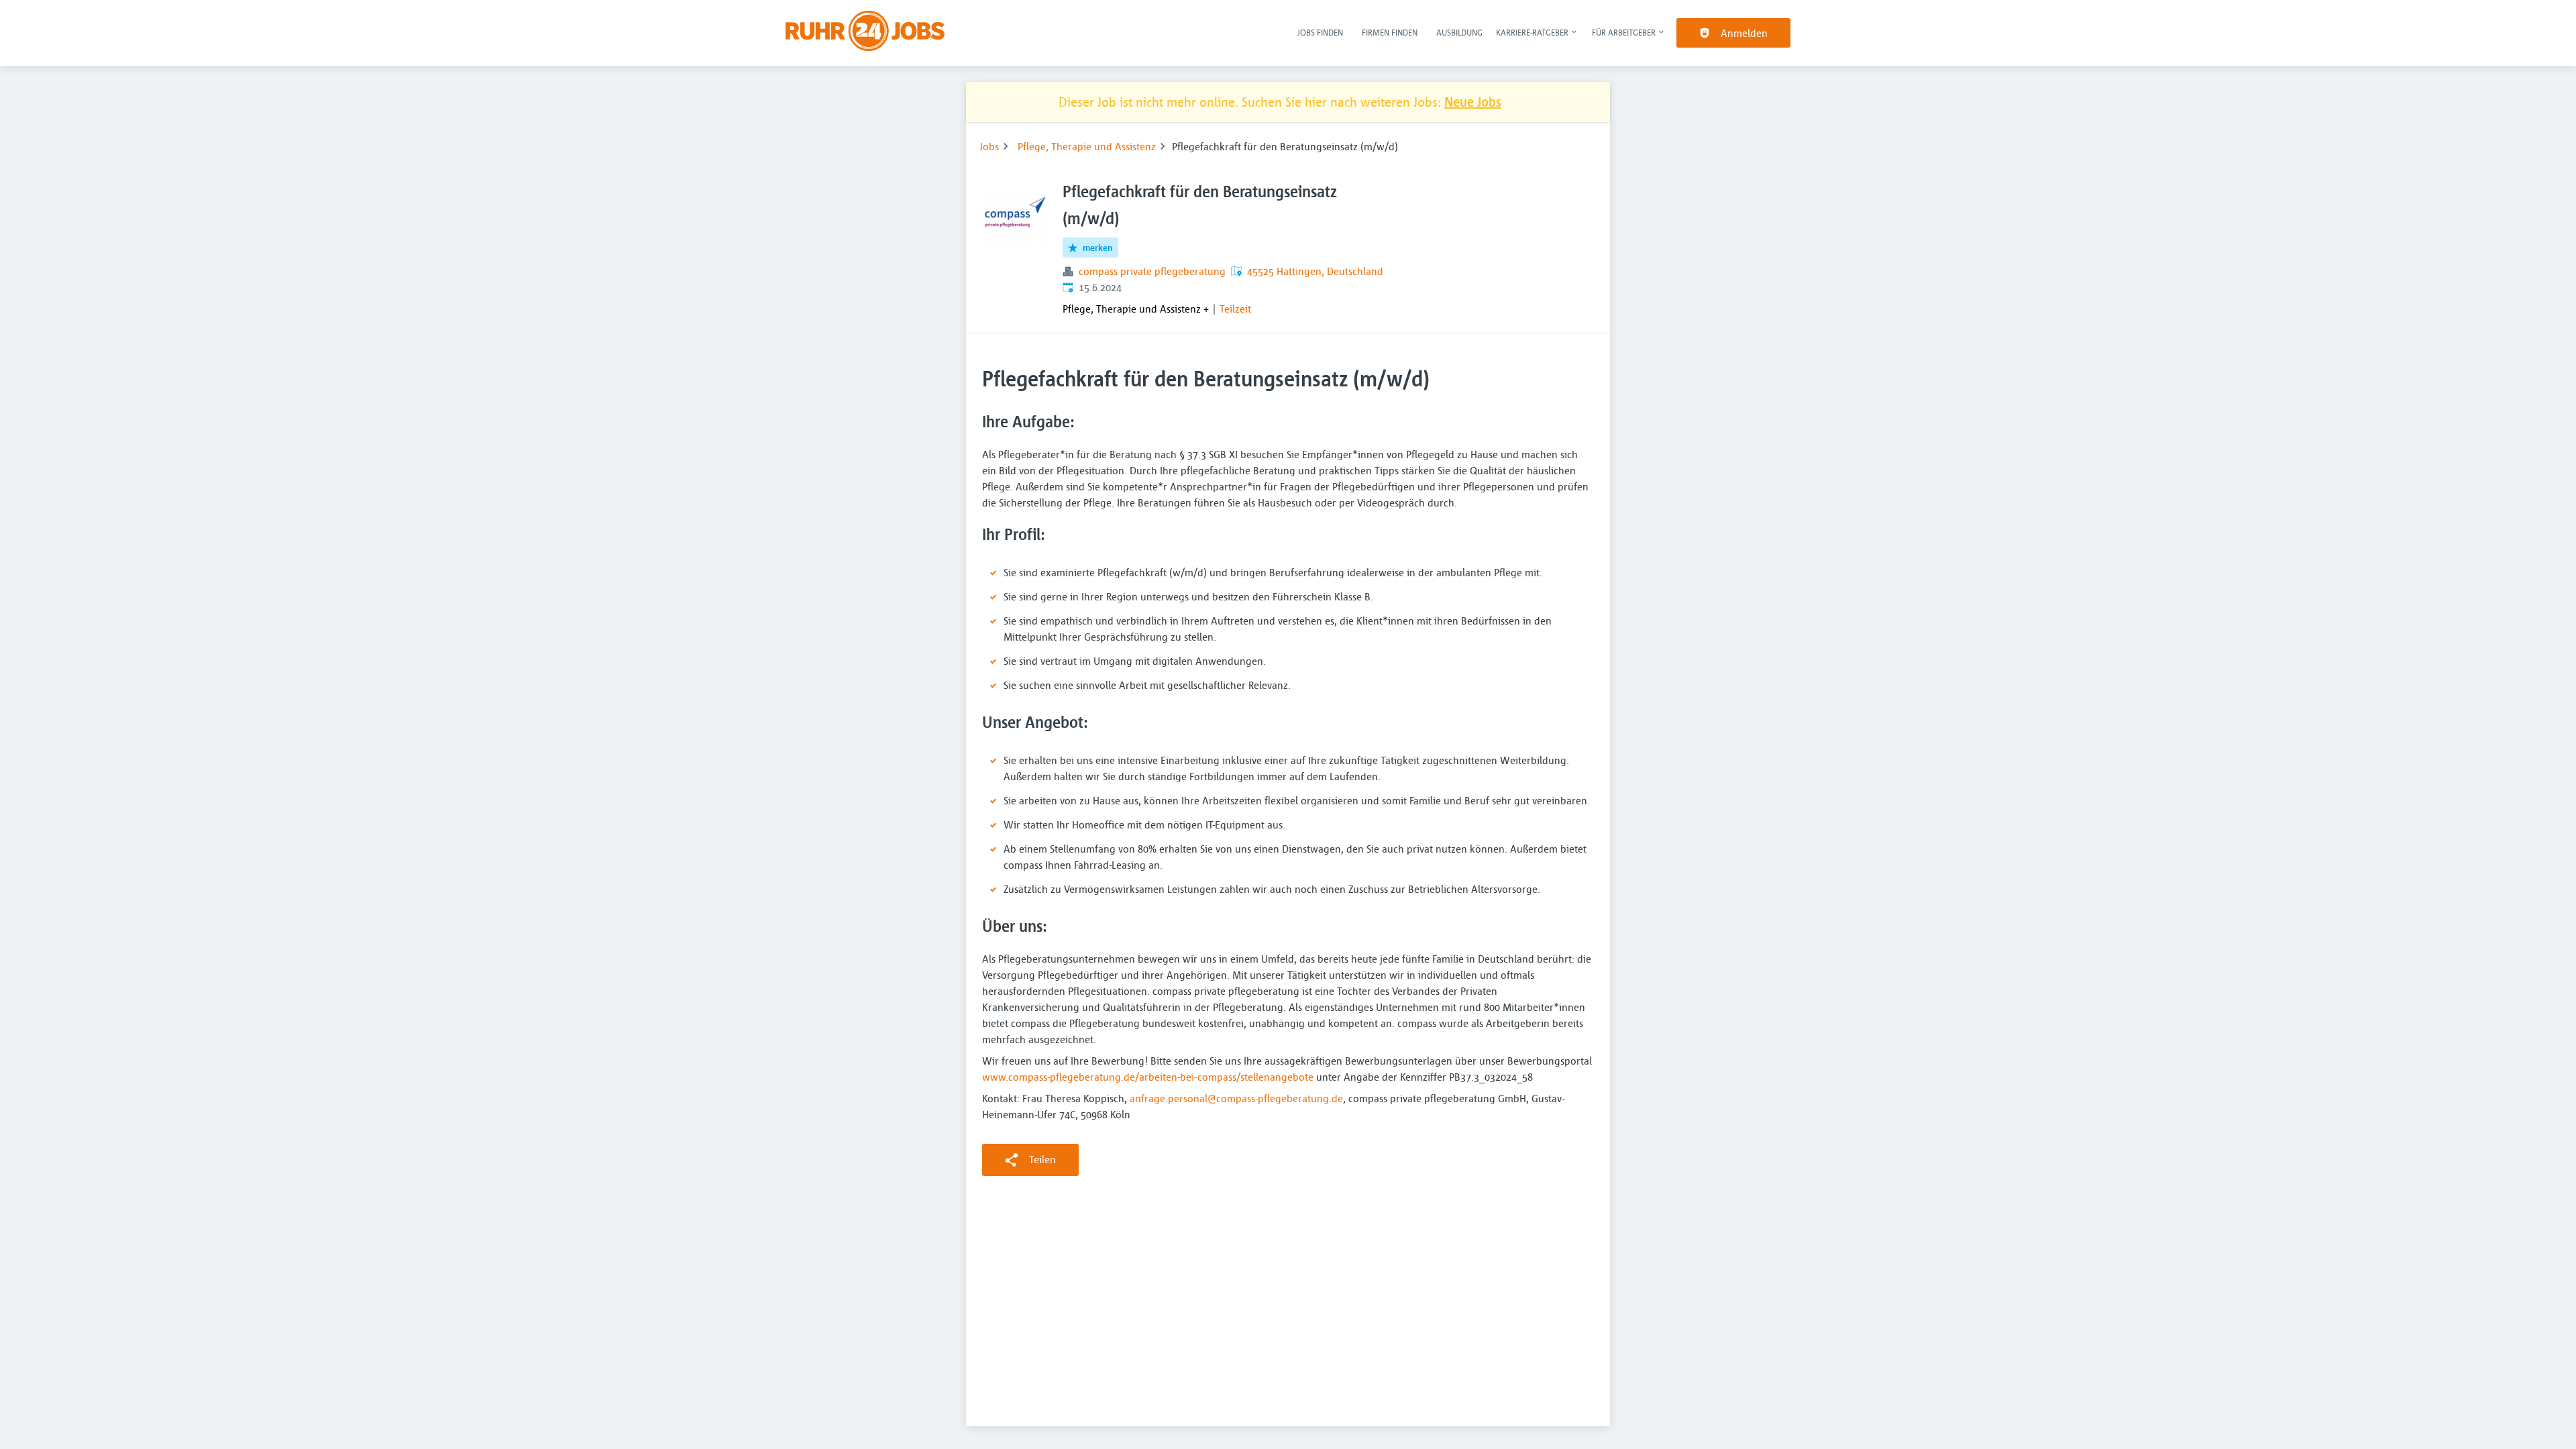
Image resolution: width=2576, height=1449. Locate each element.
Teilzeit (1235, 309)
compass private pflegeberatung (1152, 271)
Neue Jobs (1473, 102)
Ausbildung (1459, 32)
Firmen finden (1390, 32)
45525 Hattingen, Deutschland (1315, 271)
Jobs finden (1320, 32)
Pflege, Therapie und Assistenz (1087, 146)
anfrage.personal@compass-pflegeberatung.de (1236, 1098)
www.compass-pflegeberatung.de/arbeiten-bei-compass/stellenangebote (1148, 1077)
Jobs (989, 146)
